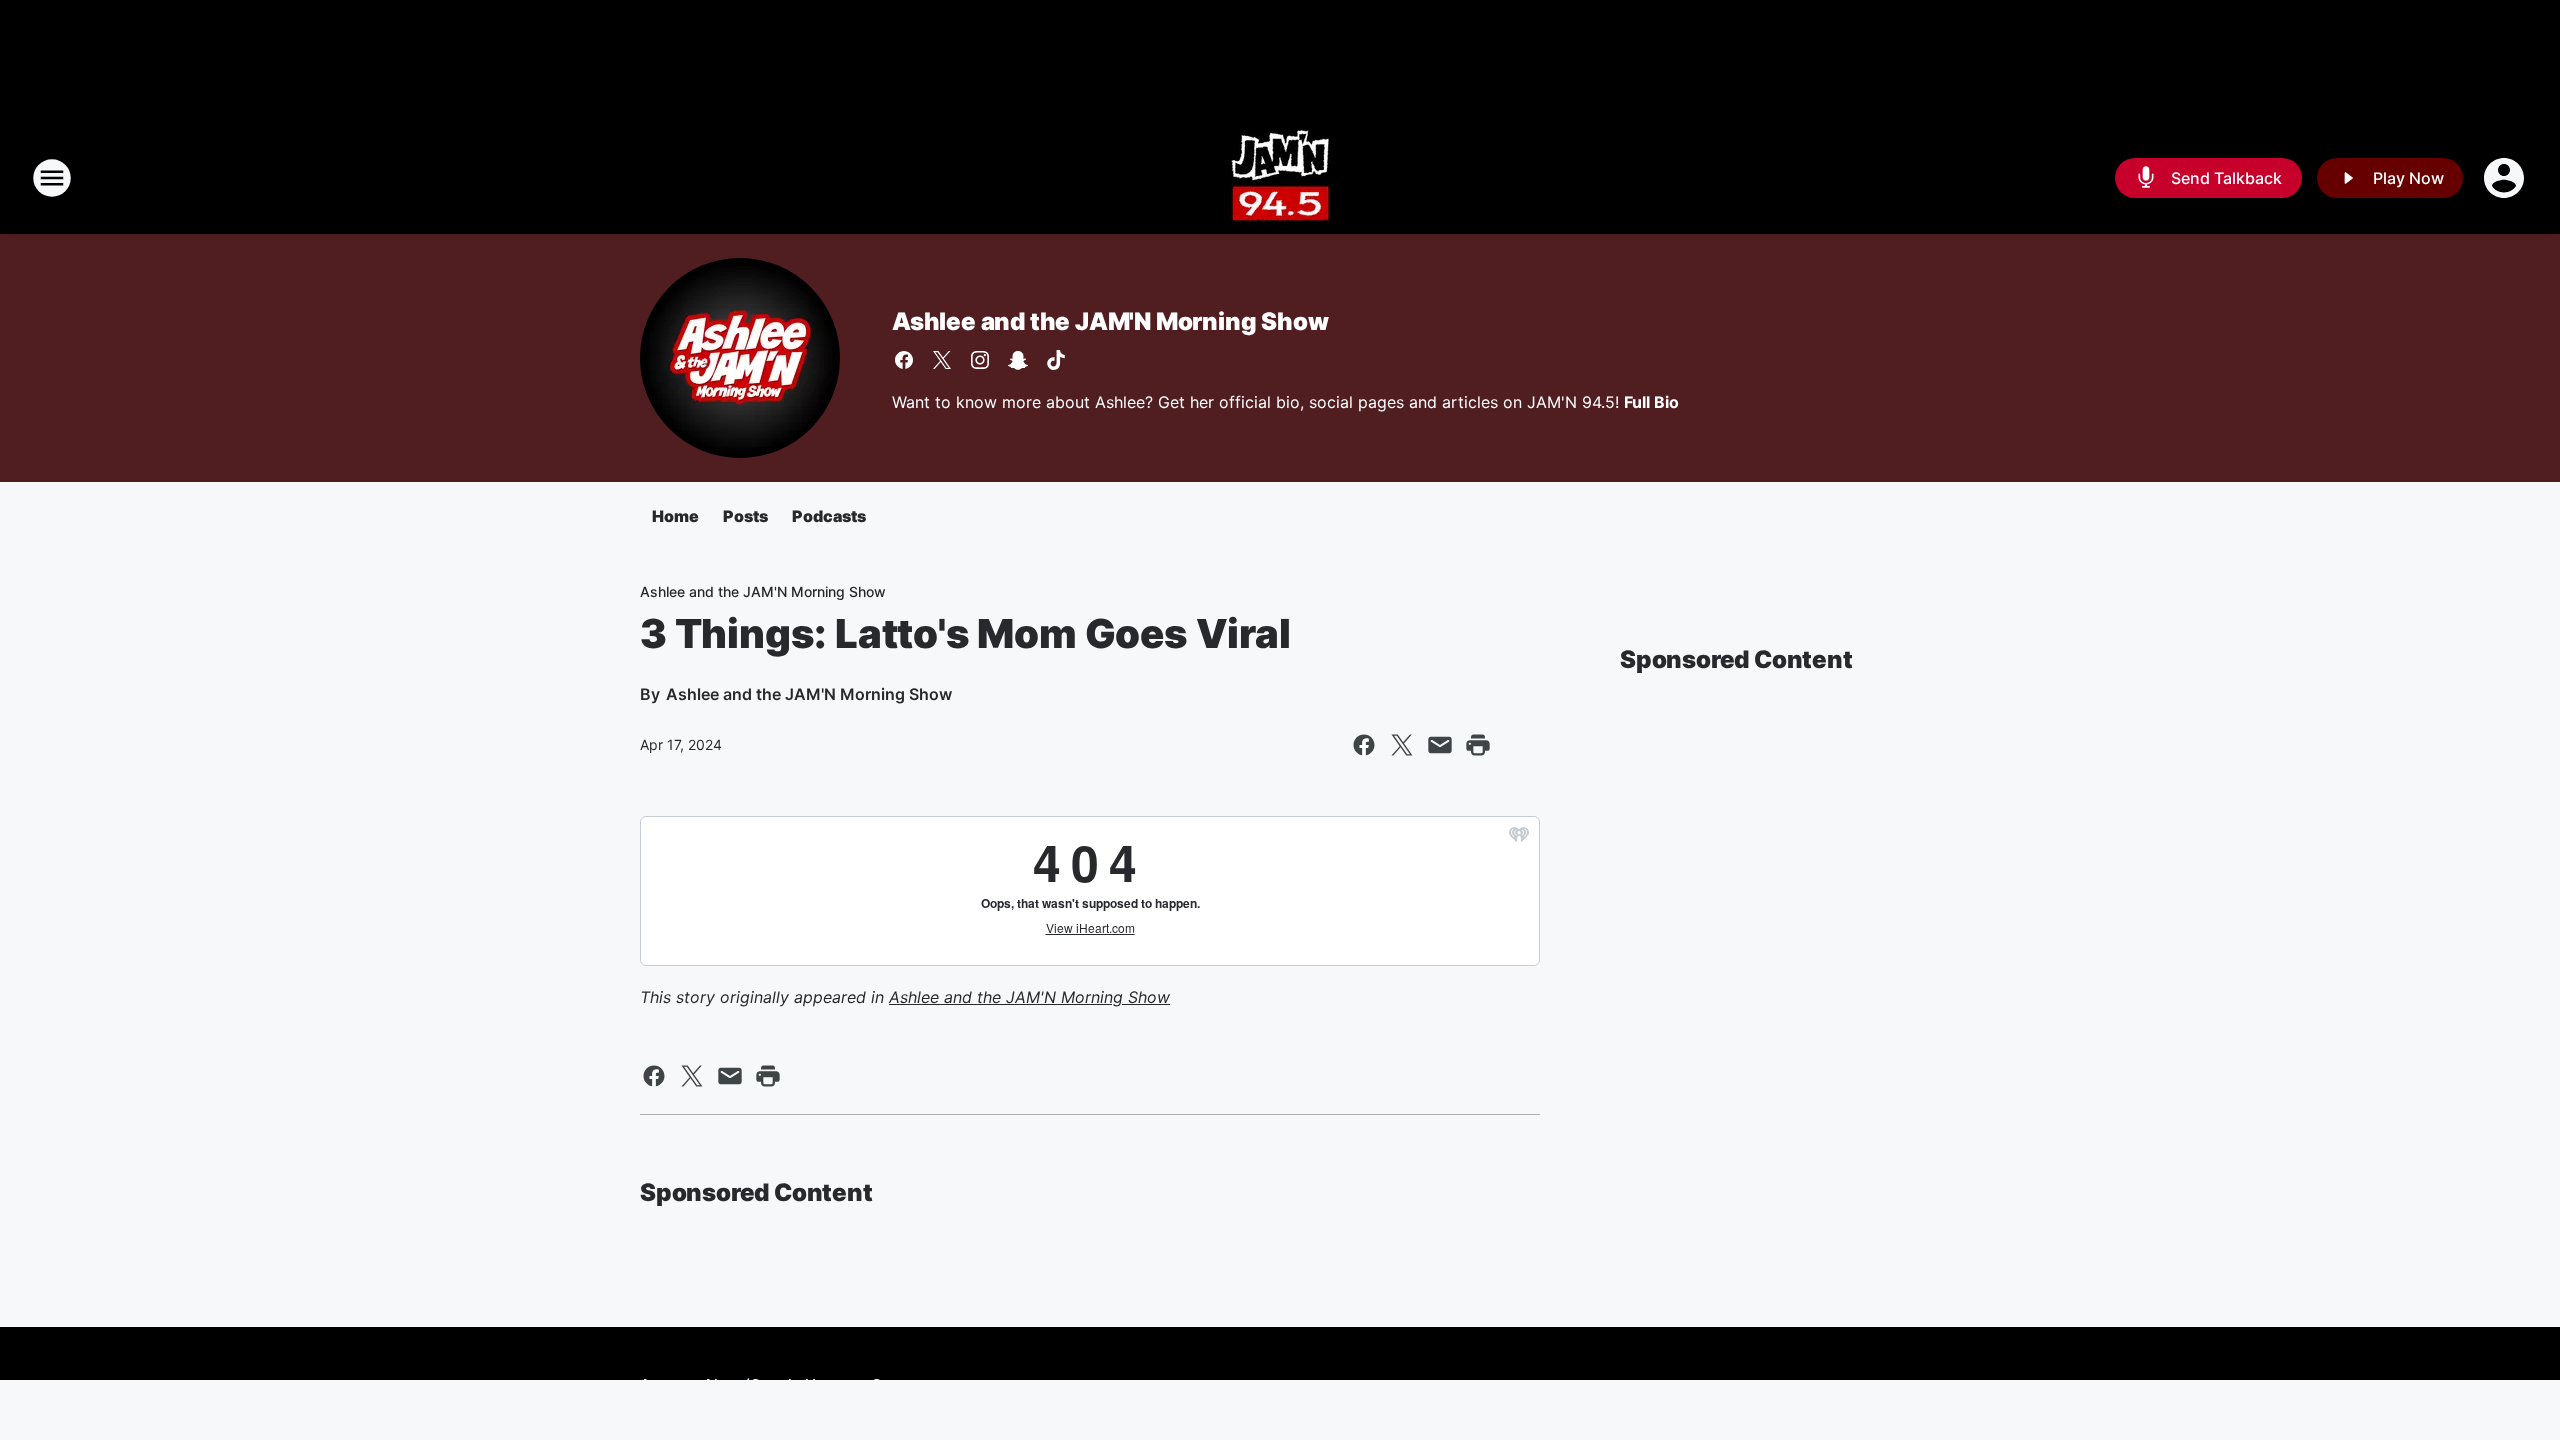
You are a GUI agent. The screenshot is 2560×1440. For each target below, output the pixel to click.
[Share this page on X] (1402, 745)
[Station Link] (1280, 178)
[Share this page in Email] (1440, 745)
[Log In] (2506, 178)
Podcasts (829, 516)
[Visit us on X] (942, 360)
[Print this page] (1478, 745)
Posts (745, 516)
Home (675, 516)
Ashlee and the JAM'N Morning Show (1110, 321)
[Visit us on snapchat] (1018, 360)
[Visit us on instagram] (980, 360)
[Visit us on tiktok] (1056, 360)
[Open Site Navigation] (52, 178)
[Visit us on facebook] (904, 360)
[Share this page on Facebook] (1364, 745)
